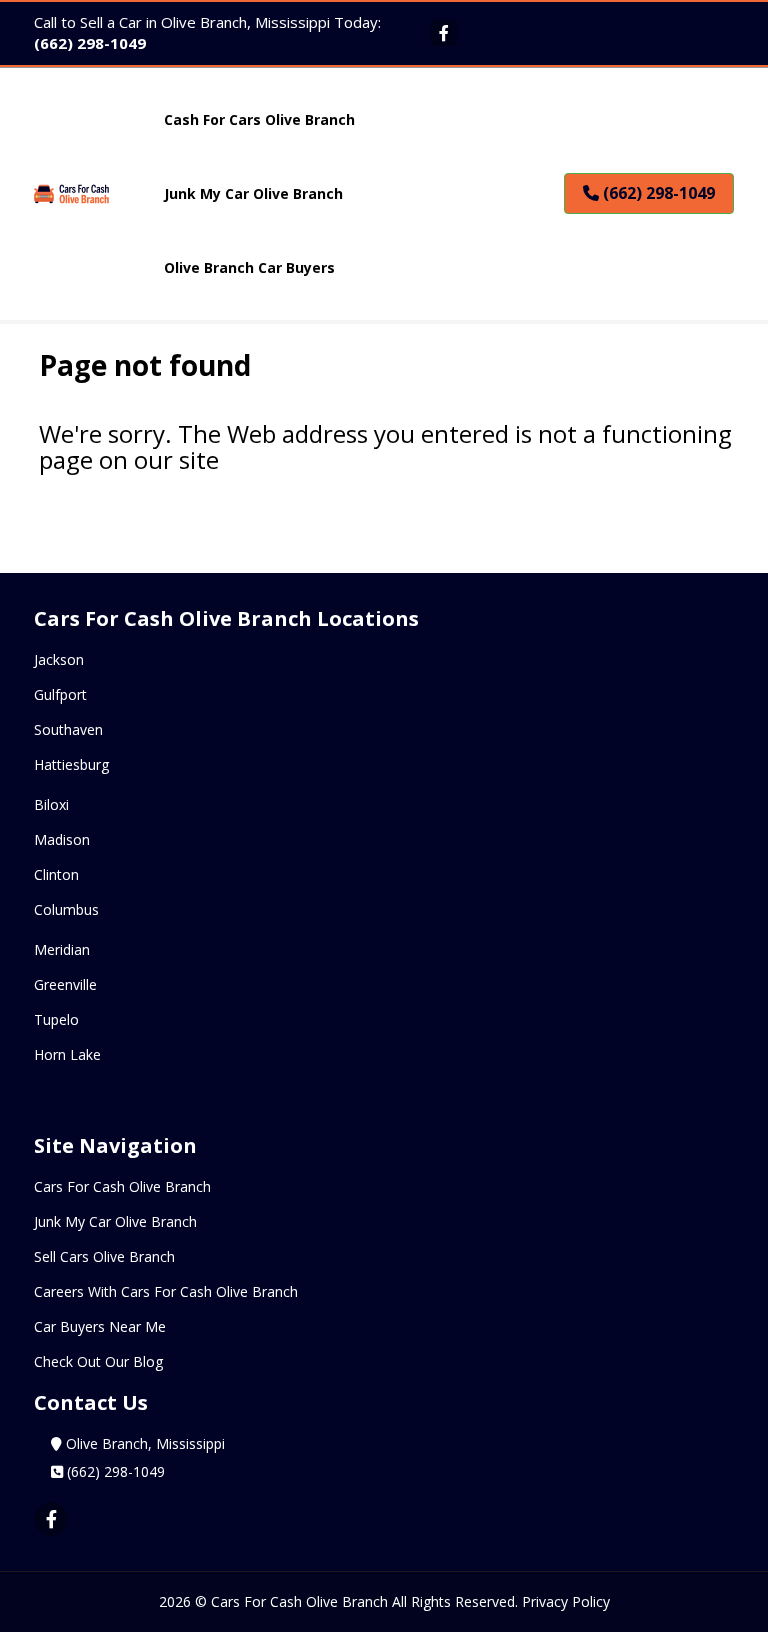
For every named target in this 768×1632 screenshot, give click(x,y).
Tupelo (56, 1019)
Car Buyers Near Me (100, 1326)
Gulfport (60, 694)
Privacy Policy (566, 1601)
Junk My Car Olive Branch (115, 1221)
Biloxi (51, 804)
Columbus (66, 909)
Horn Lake (67, 1054)
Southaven (68, 729)
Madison (62, 839)
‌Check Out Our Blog (98, 1361)
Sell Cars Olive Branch (104, 1256)
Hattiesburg (71, 764)
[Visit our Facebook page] (444, 33)
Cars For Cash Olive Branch (122, 1186)
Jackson (59, 659)
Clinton (56, 874)
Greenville (65, 984)
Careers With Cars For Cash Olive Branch (166, 1291)
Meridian (62, 949)
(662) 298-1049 (90, 43)
